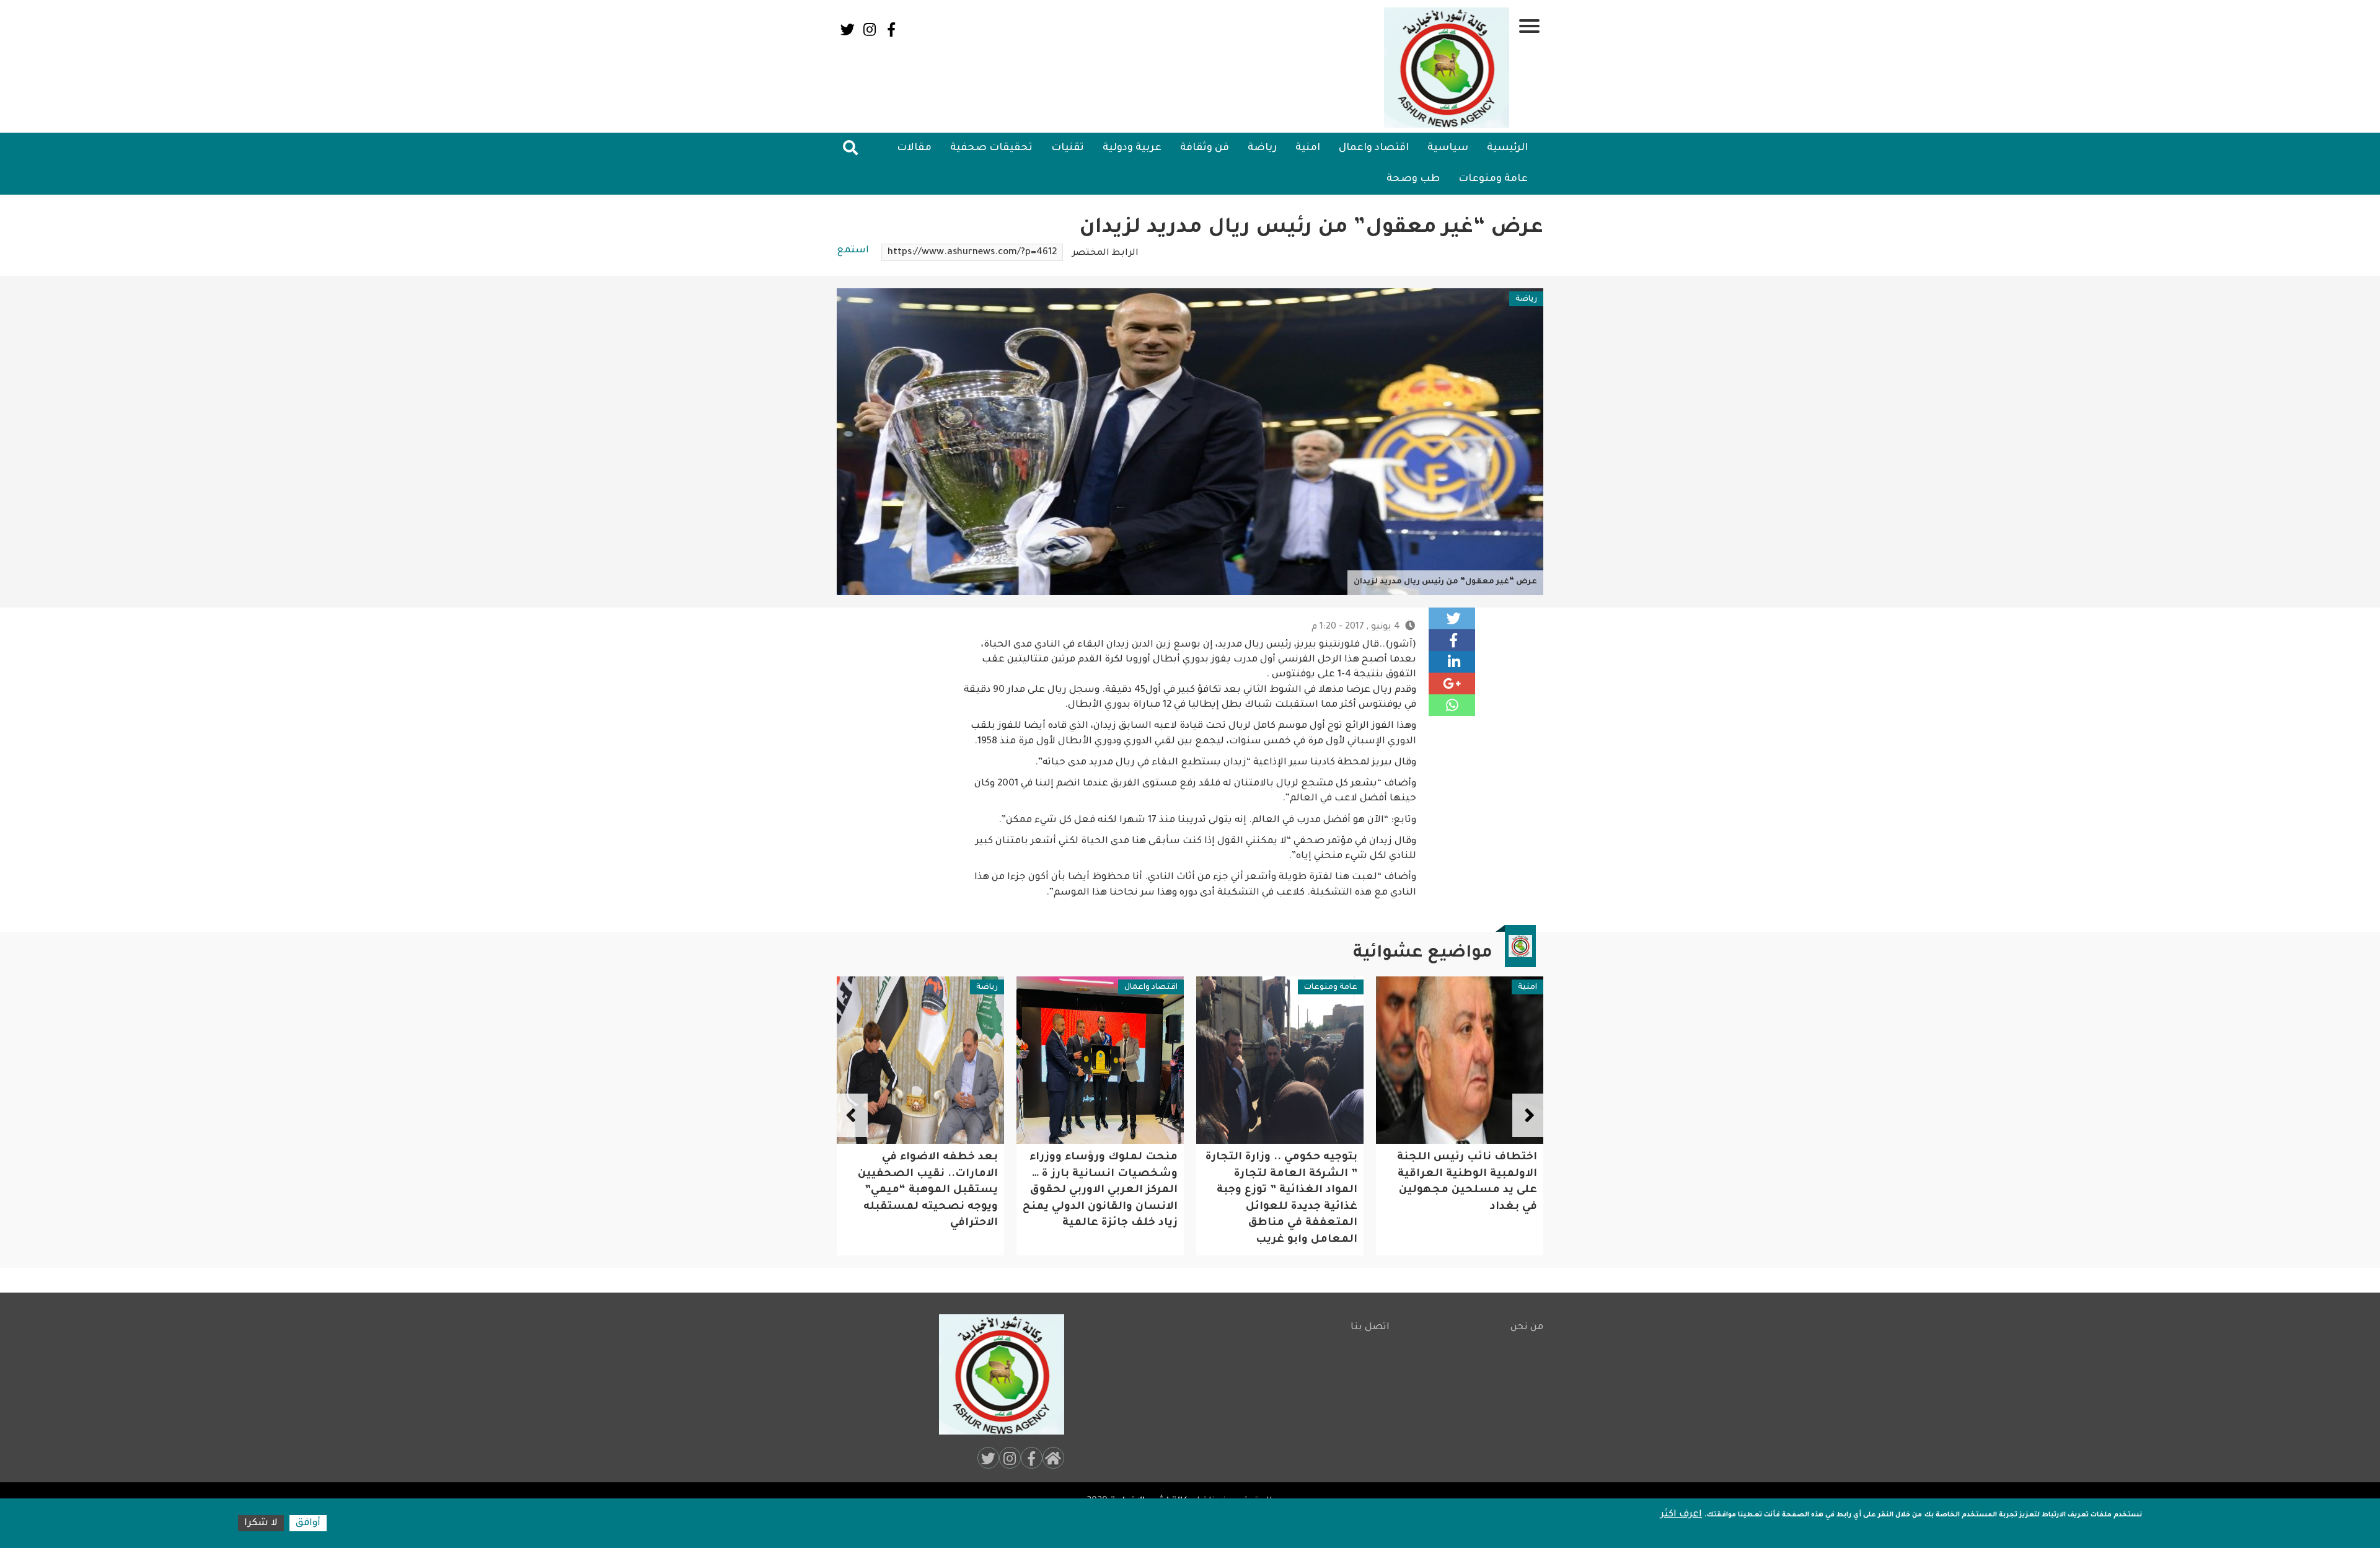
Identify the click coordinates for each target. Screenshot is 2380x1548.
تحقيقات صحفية (991, 148)
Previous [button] (1528, 1115)
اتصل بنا (1370, 1328)
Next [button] (852, 1115)
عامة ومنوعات (1493, 179)
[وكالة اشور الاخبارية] (1447, 68)
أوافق (308, 1524)
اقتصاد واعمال (1374, 148)
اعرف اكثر (1681, 1515)
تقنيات (1068, 148)
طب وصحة (1413, 179)
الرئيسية (1507, 148)
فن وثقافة (1205, 148)
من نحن (1527, 1328)
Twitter (848, 29)
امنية (1308, 148)
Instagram (869, 29)
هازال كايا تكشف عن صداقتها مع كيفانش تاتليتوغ (942, 1174)
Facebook (891, 29)
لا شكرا (261, 1524)
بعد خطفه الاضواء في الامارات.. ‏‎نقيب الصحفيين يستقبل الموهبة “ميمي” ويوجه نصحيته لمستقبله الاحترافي (1108, 1191)
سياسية (1448, 148)
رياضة (1262, 148)
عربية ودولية (1132, 148)
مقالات (914, 148)
